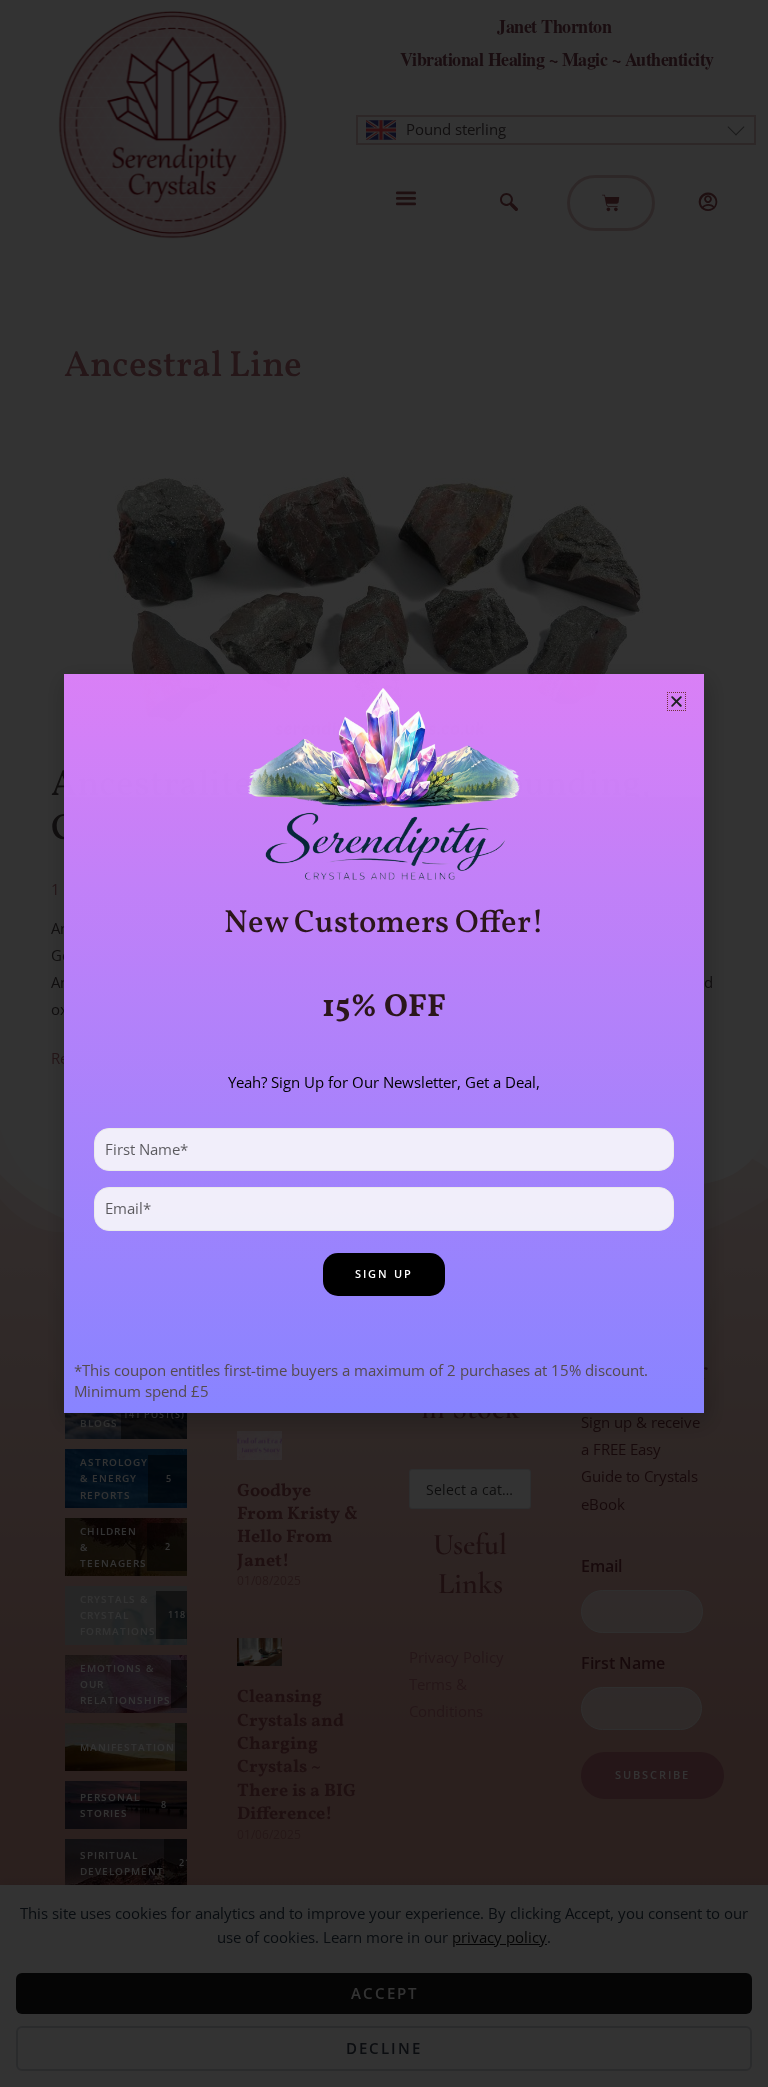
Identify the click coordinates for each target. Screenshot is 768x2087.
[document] (384, 1043)
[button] (676, 701)
